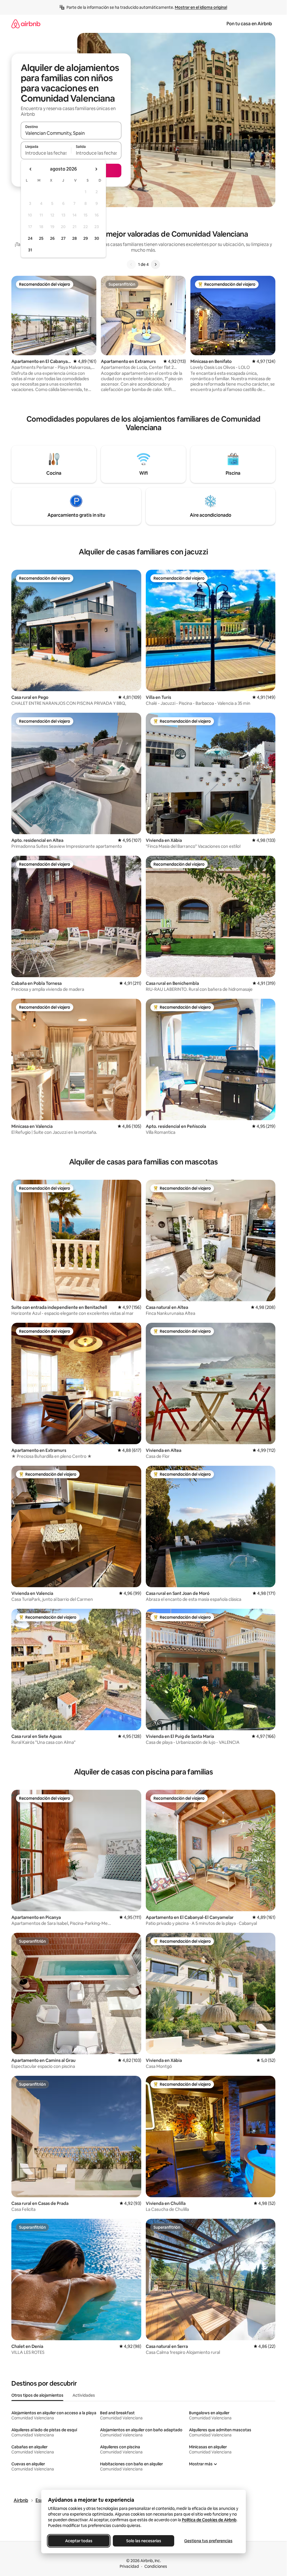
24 (30, 238)
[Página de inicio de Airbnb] (26, 24)
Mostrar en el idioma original (201, 7)
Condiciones (156, 2566)
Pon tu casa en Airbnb (249, 24)
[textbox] (46, 153)
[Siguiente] (155, 264)
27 (63, 238)
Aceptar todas (79, 2541)
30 (97, 238)
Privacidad (129, 2566)
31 (30, 250)
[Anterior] (131, 264)
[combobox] (71, 133)
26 (52, 238)
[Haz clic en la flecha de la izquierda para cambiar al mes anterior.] (31, 169)
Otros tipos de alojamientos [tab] (37, 2395)
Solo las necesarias (143, 2541)
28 (74, 238)
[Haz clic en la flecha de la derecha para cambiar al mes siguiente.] (96, 169)
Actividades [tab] (84, 2395)
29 (86, 238)
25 (41, 238)
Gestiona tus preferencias (208, 2541)
